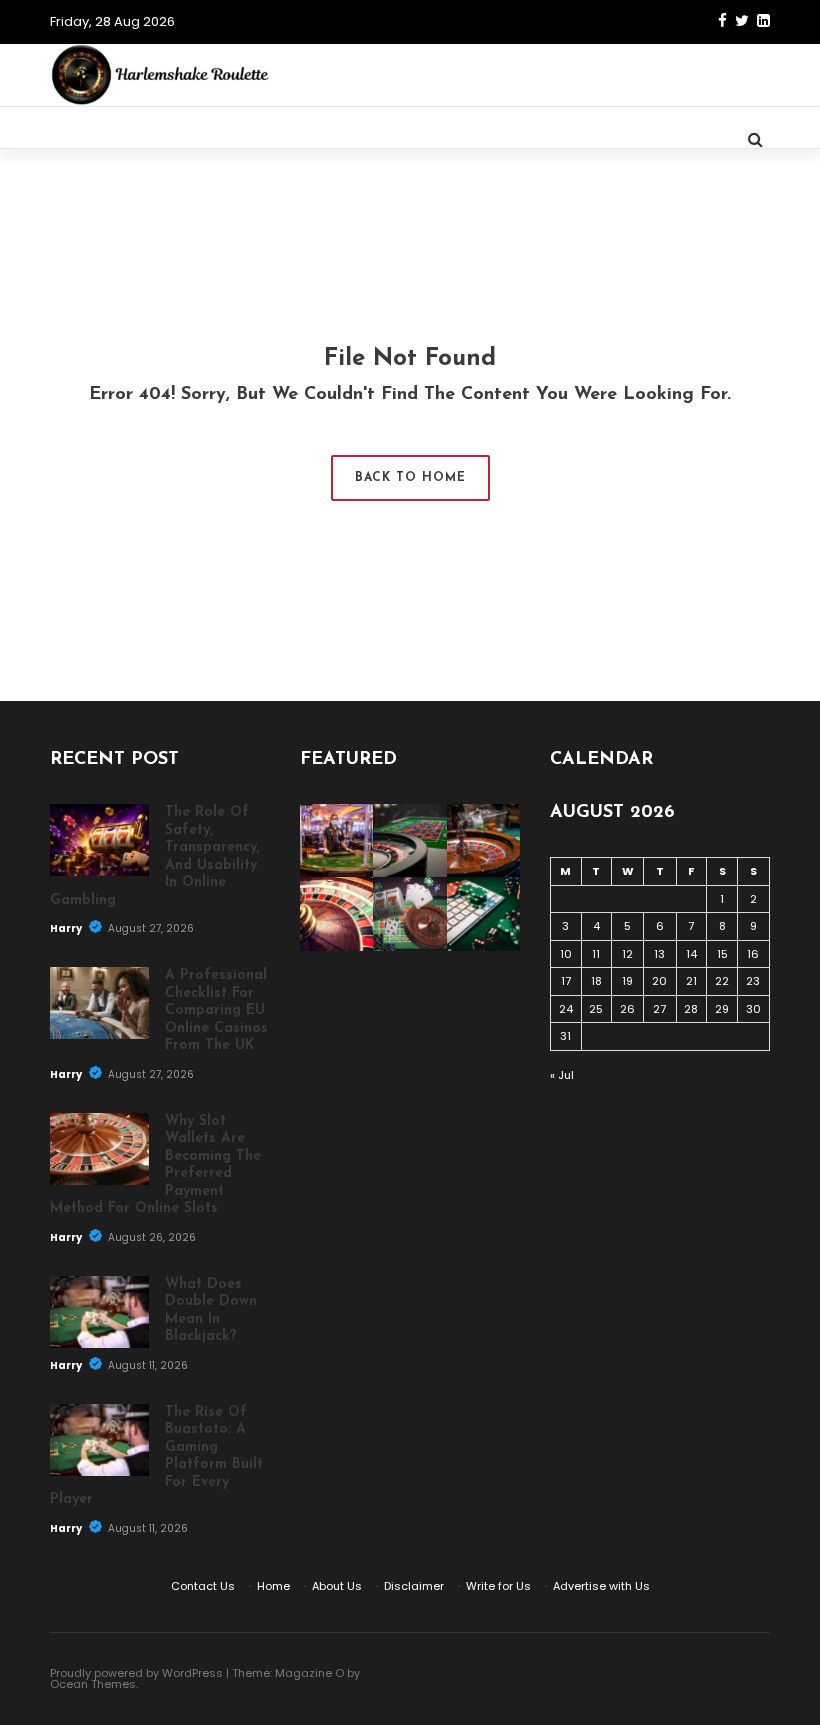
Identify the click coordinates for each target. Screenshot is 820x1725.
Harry (67, 928)
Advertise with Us (601, 1586)
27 (659, 1009)
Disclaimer (414, 1586)
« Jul (562, 1075)
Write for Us (498, 1586)
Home (273, 1586)
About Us (337, 1586)
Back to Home (410, 478)
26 (627, 1009)
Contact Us (203, 1586)
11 (596, 954)
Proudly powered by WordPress (136, 1673)
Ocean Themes (93, 1684)
